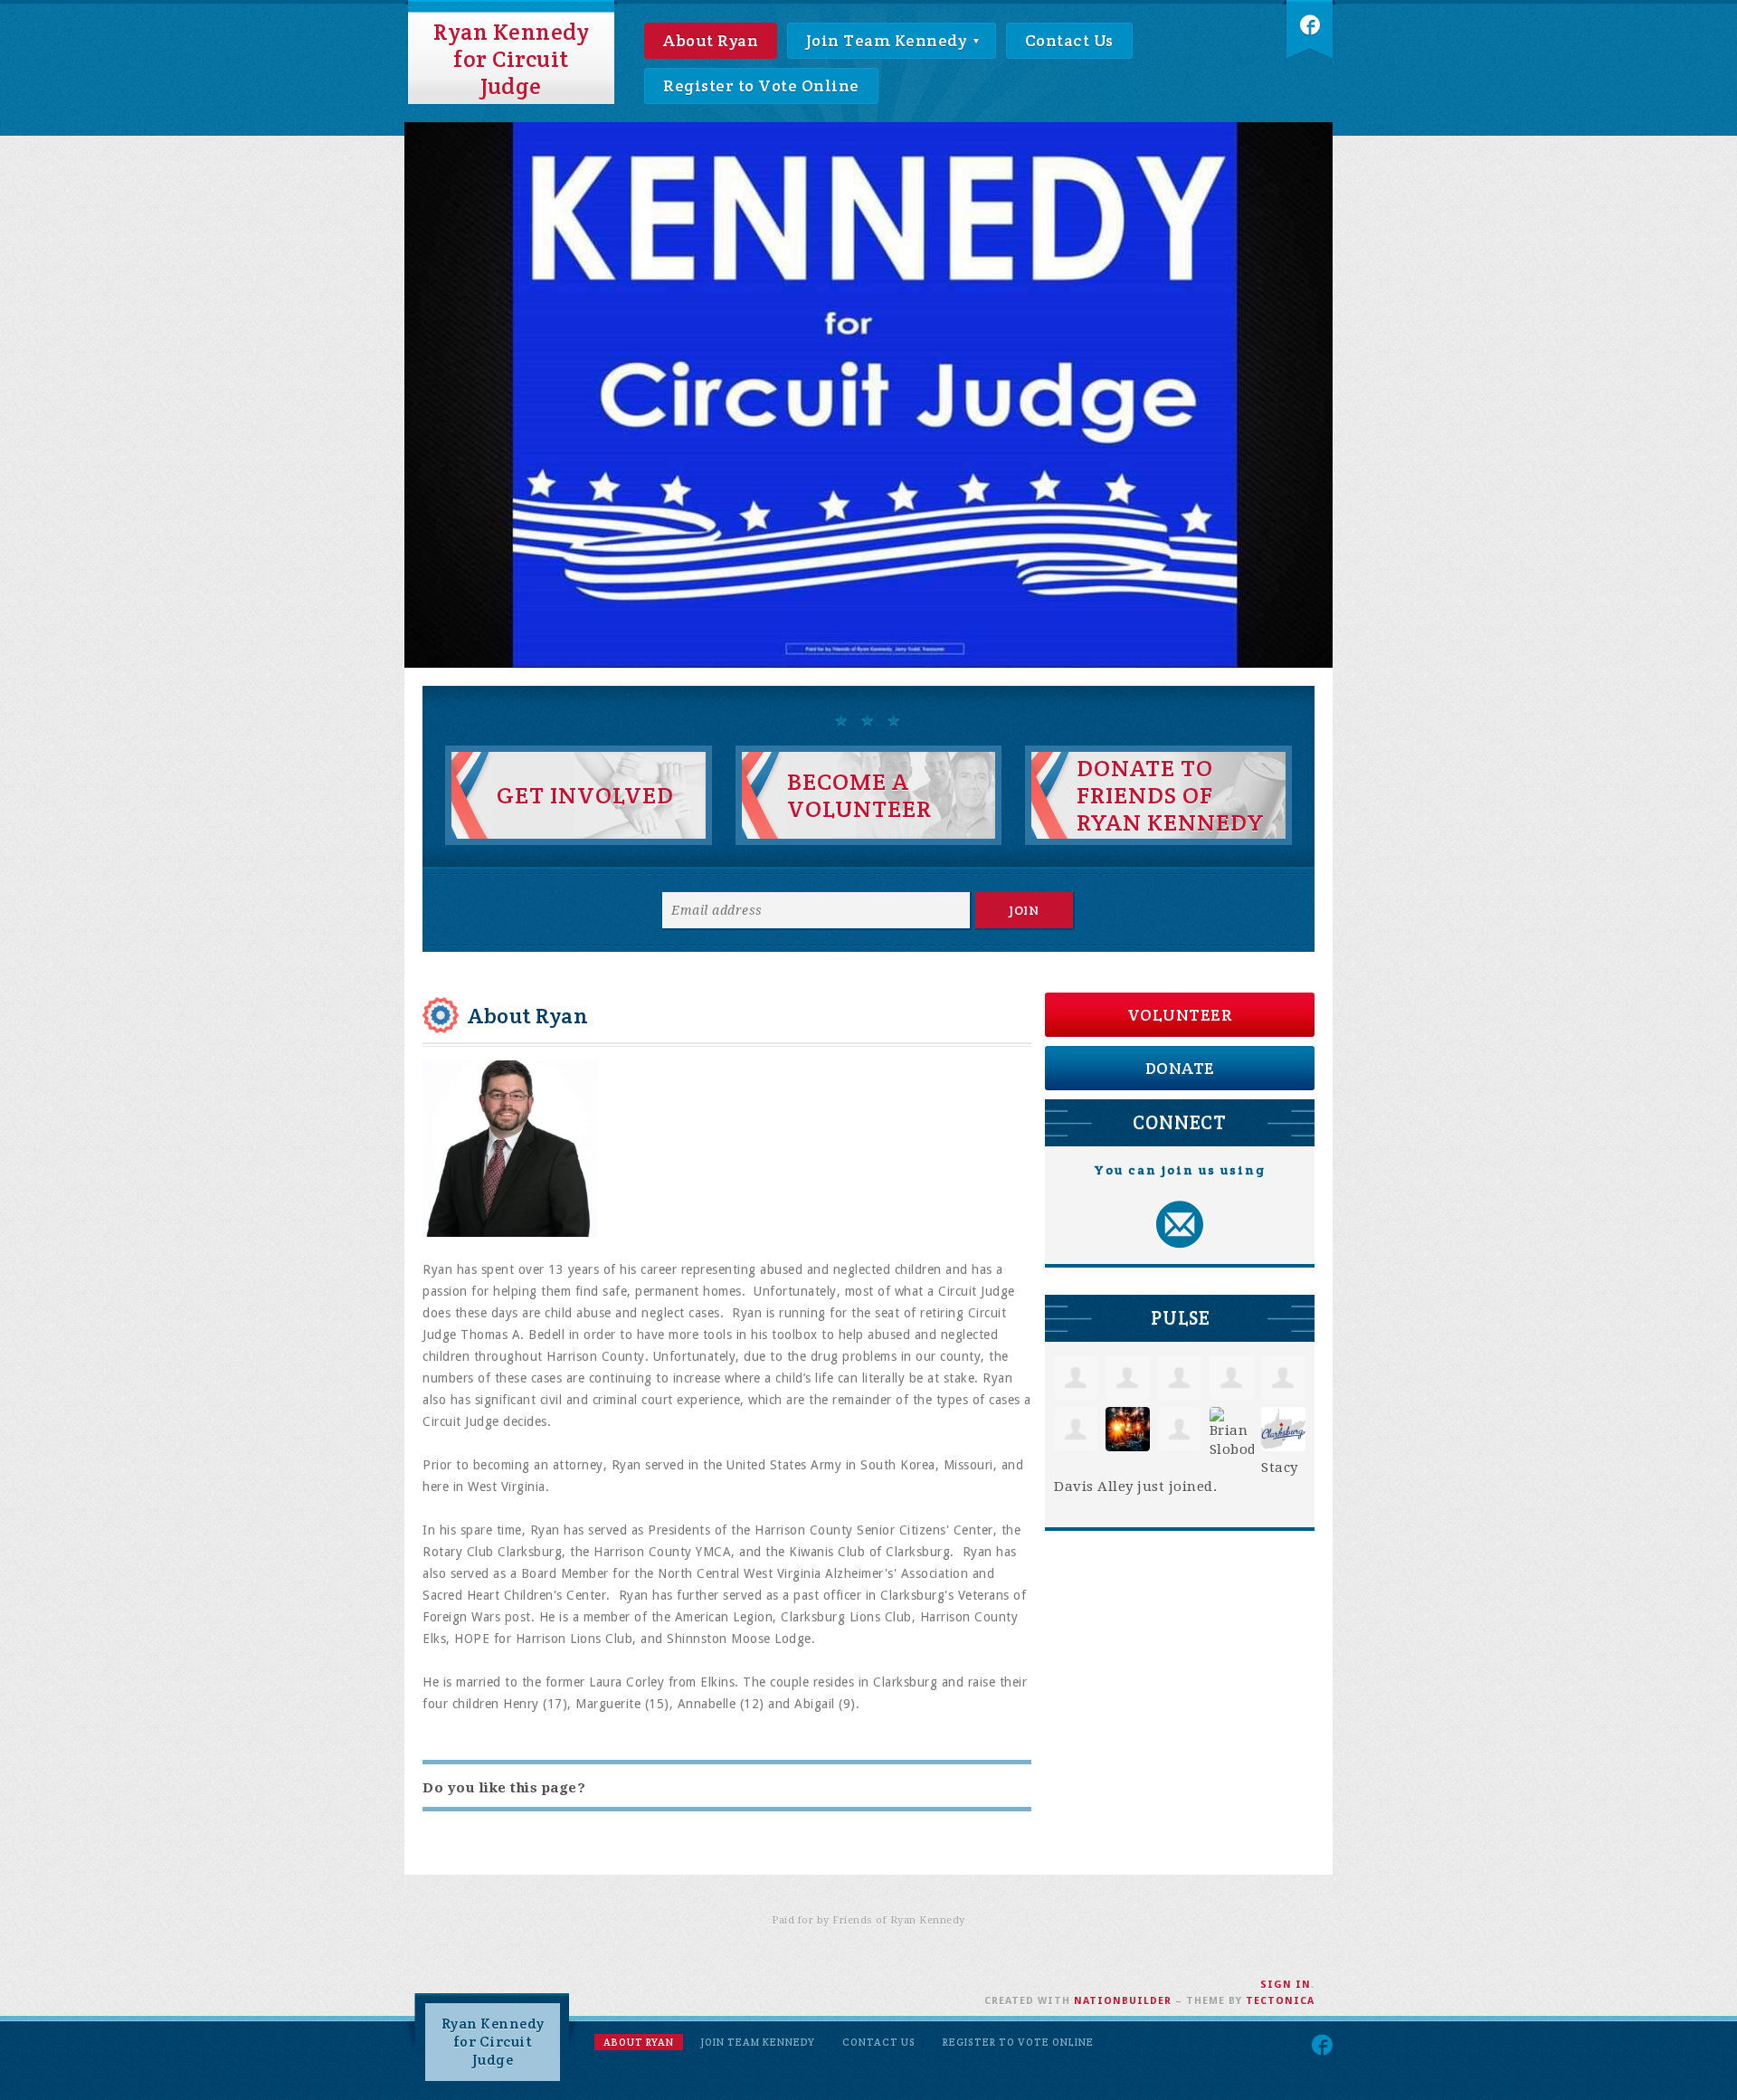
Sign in (1286, 1985)
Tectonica (1280, 2001)
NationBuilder (1123, 2001)
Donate (1180, 1068)
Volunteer (1180, 1015)
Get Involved (585, 795)
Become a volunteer (859, 795)
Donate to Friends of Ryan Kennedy (1171, 795)
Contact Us (1069, 40)
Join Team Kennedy (888, 40)
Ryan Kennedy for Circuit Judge (511, 59)
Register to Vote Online (761, 86)
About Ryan (711, 40)
